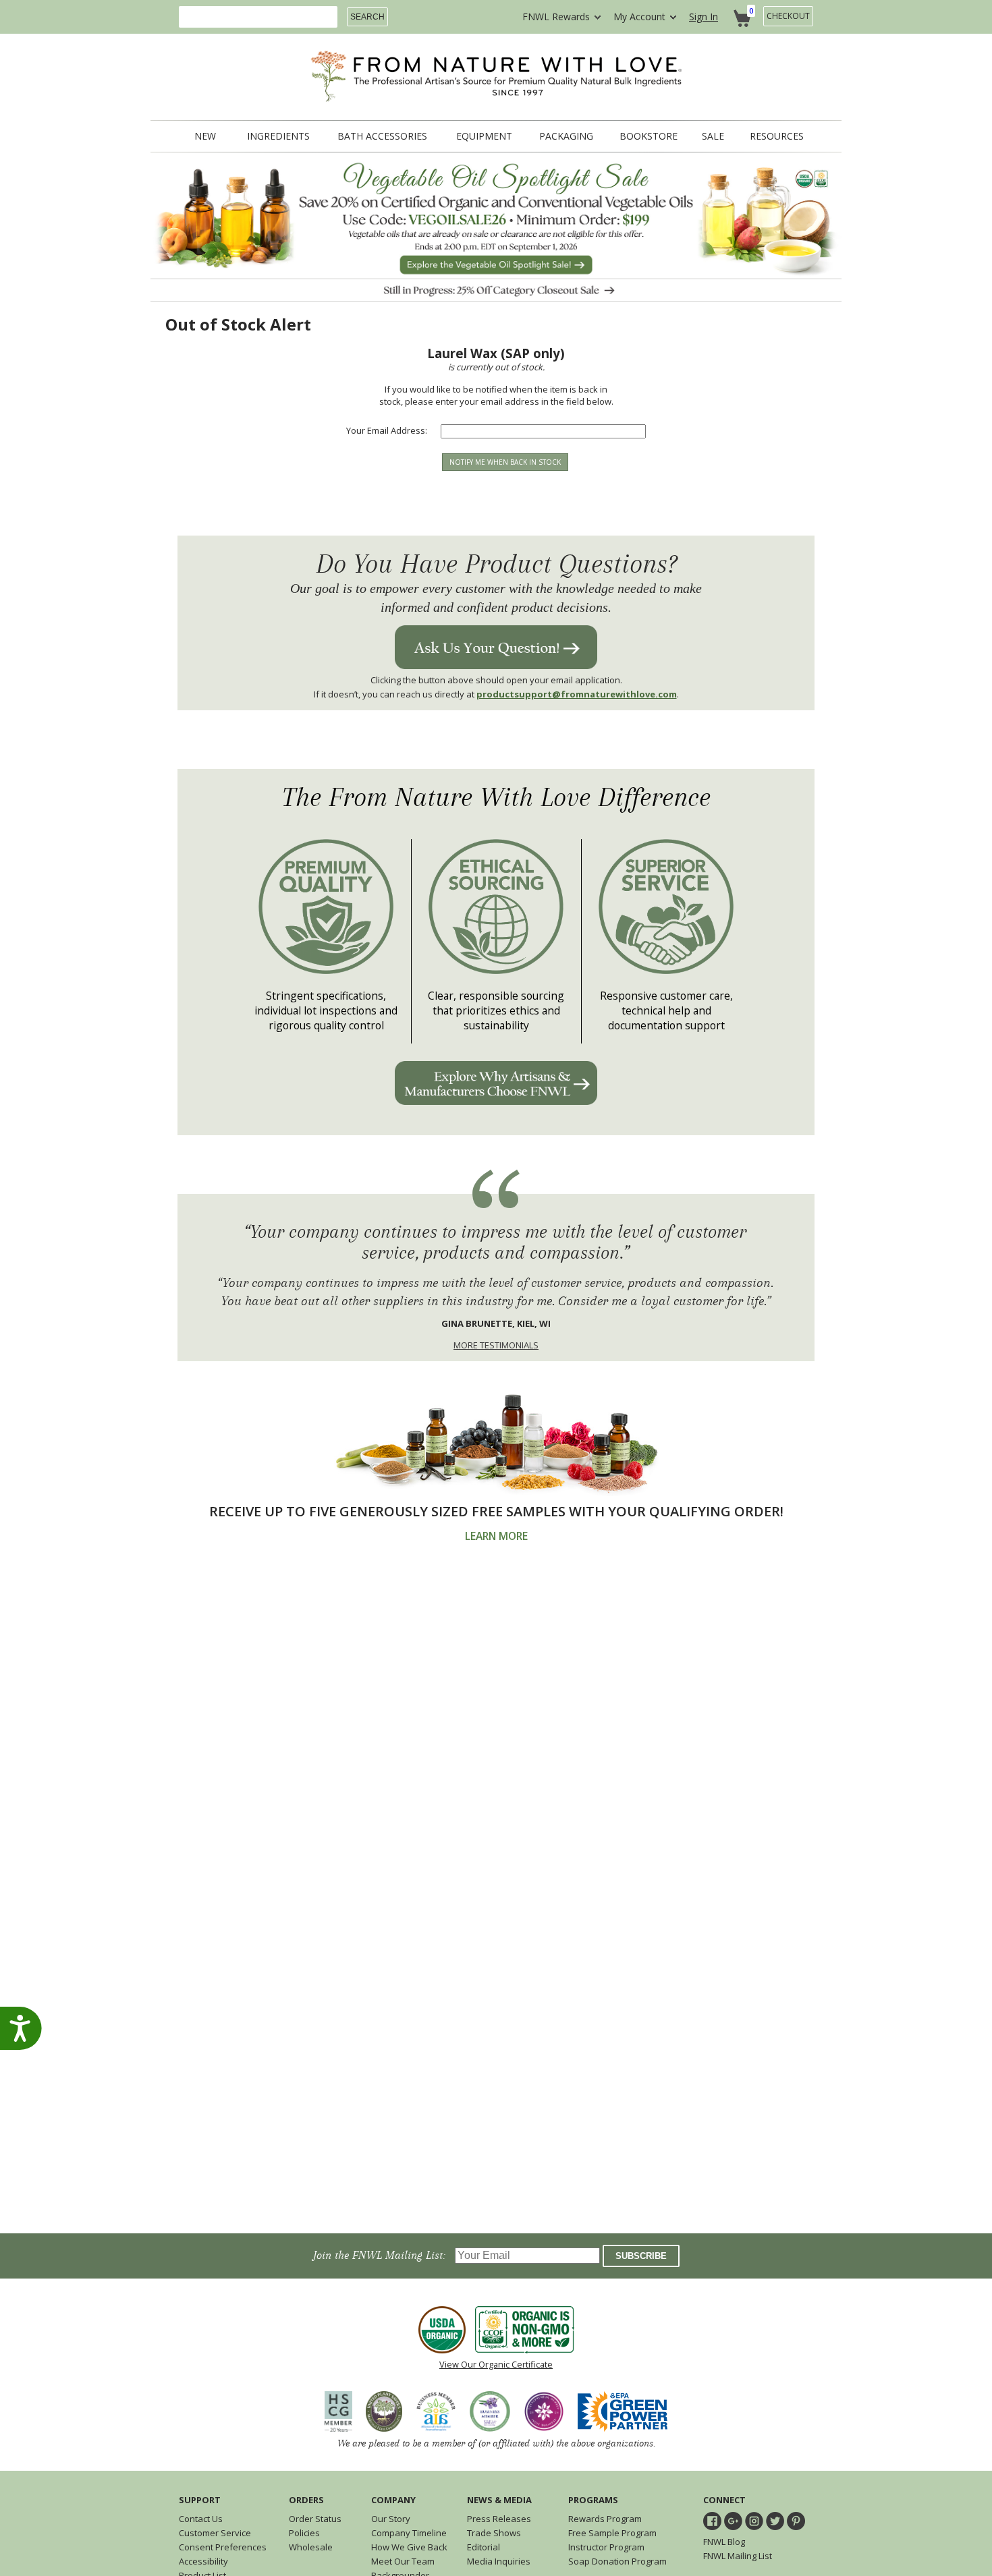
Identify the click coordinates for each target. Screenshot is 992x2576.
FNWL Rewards (556, 17)
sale (713, 136)
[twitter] (775, 2521)
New (205, 136)
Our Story (391, 2519)
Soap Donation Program (617, 2561)
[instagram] (754, 2521)
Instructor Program (606, 2547)
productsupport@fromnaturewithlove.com (577, 694)
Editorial (484, 2547)
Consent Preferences (223, 2547)
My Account (639, 17)
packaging (566, 136)
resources (777, 136)
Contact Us (201, 2519)
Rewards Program (605, 2519)
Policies (304, 2533)
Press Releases (499, 2519)
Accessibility (203, 2561)
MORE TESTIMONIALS (496, 1345)
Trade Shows (494, 2533)
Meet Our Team (403, 2561)
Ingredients (278, 136)
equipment (484, 136)
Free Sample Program (612, 2533)
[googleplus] (733, 2521)
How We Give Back (409, 2547)
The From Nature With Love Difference (496, 798)
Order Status (315, 2519)
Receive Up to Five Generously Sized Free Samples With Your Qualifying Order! (496, 1511)
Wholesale (311, 2547)
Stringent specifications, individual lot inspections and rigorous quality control (326, 1010)
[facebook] (712, 2521)
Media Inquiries (499, 2561)
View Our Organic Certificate (496, 2364)
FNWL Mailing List (738, 2556)
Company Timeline (409, 2533)
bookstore (649, 136)
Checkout (788, 16)
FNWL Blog (724, 2542)
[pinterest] (796, 2521)
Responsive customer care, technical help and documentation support (666, 1010)
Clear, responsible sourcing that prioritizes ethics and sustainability (496, 1010)
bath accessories (382, 136)
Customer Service (215, 2533)
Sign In (704, 17)
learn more (496, 1536)
